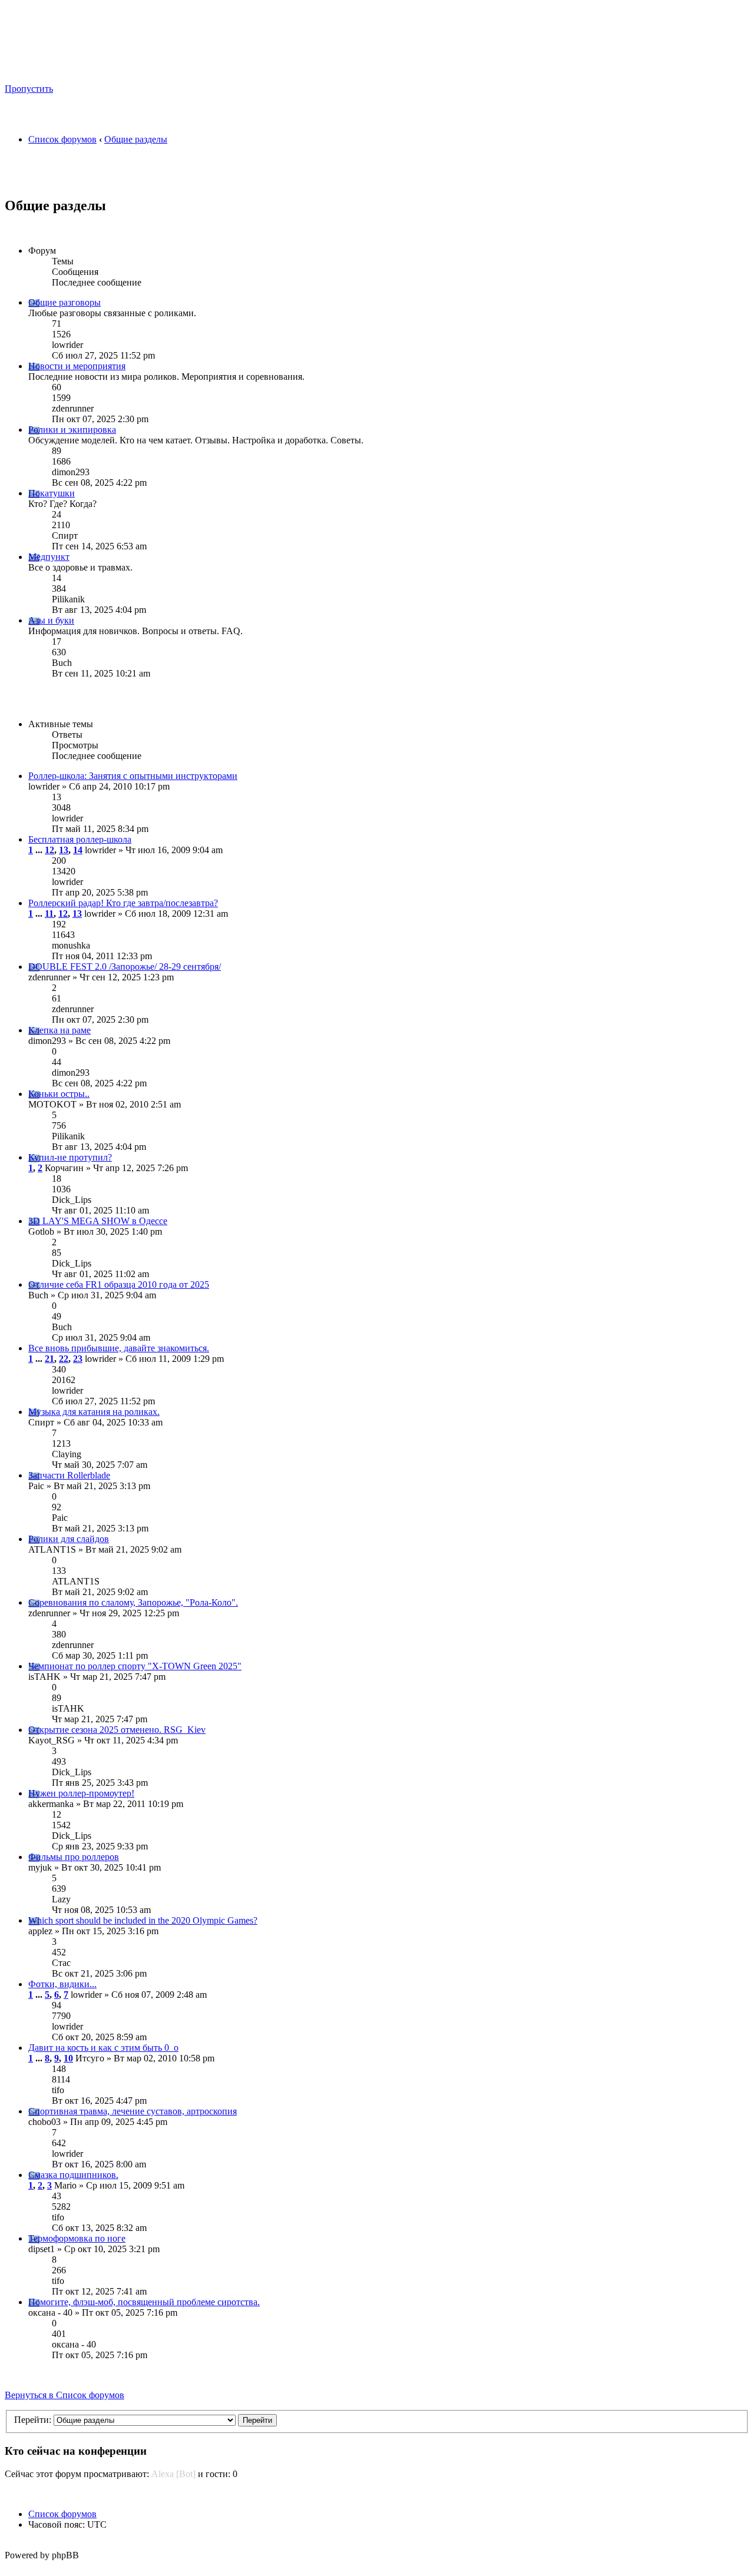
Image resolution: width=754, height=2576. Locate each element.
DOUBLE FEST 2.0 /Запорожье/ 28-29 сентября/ (125, 967)
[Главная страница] (118, 71)
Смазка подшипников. (73, 2175)
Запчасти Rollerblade (69, 1475)
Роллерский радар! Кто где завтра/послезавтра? (123, 903)
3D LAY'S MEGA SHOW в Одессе (98, 1221)
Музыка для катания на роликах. (94, 1412)
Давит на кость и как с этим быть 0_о (103, 2048)
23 (78, 1359)
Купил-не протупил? (70, 1157)
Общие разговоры (65, 302)
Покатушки (52, 493)
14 (78, 850)
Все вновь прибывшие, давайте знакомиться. (119, 1348)
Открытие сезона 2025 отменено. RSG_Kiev (117, 1730)
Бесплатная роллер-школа (80, 839)
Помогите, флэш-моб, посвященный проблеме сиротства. (144, 2302)
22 (64, 1359)
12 (49, 850)
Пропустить (29, 89)
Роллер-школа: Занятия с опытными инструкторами (133, 776)
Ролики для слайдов (69, 1539)
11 (49, 914)
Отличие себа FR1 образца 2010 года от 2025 (119, 1284)
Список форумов (62, 139)
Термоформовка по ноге (77, 2238)
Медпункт (49, 557)
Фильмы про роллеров (74, 1857)
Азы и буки (51, 620)
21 (49, 1359)
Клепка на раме (59, 1030)
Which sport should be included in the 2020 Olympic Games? (143, 1920)
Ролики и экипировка (72, 430)
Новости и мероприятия (77, 366)
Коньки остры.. (59, 1094)
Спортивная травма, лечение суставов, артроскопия (133, 2111)
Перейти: (33, 2420)
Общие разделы (136, 139)
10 (68, 2058)
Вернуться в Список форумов (65, 2395)
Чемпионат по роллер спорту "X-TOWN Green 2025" (135, 1666)
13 (64, 850)
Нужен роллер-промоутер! (81, 1793)
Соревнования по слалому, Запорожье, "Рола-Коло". (133, 1602)
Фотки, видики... (62, 1984)
